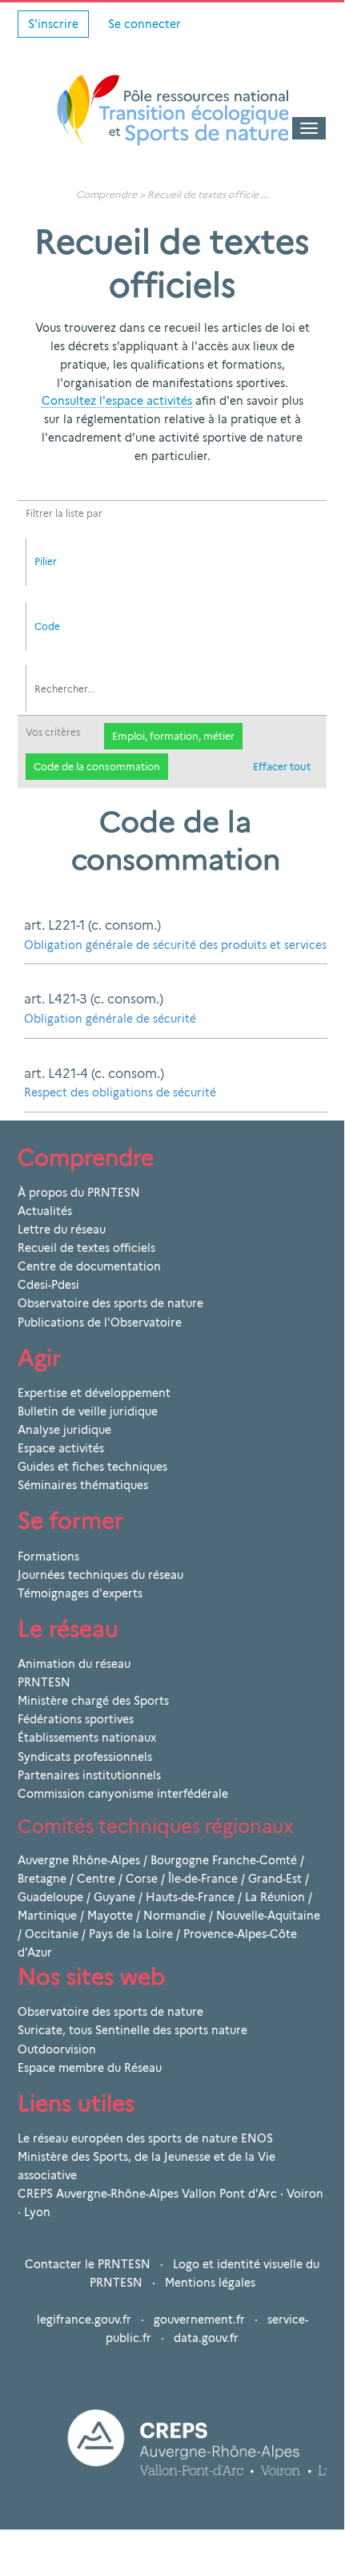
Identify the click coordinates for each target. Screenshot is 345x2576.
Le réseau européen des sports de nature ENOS (145, 2138)
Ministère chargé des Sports (93, 1701)
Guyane (114, 1897)
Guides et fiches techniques (92, 1467)
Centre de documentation (89, 1266)
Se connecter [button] (144, 24)
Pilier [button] (46, 561)
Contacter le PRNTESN (88, 2264)
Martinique (47, 1916)
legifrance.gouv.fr (84, 2320)
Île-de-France (203, 1879)
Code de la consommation (97, 767)
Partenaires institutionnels (89, 1775)
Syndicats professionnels (85, 1757)
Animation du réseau (74, 1664)
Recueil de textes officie (203, 194)
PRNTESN (44, 1682)
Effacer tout (282, 767)
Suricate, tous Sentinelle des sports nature (132, 2030)
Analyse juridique (64, 1430)
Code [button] (47, 626)
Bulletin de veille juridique (88, 1411)
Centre (96, 1879)
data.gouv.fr (206, 2338)
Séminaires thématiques (83, 1485)
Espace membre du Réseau (90, 2068)
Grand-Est (275, 1879)
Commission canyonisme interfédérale (123, 1794)
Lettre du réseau (62, 1229)
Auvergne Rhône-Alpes (79, 1860)
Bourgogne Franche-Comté (224, 1860)
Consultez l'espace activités (117, 401)
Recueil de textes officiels (86, 1248)
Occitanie (52, 1934)
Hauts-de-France (190, 1897)
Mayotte (110, 1916)
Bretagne (42, 1879)
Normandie (175, 1916)
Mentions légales (210, 2283)
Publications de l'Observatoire (100, 1322)
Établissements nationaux (87, 1738)
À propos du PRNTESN (79, 1193)
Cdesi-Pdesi (48, 1285)
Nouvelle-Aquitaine (268, 1916)
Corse (142, 1879)
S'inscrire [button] (53, 24)
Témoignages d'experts (80, 1593)
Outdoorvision (57, 2049)
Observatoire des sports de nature (110, 1303)
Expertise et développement (94, 1393)
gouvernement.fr (199, 2320)
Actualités (45, 1211)
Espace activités (61, 1448)
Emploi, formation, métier (173, 736)
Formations (48, 1557)
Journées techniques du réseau (100, 1575)
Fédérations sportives (76, 1719)
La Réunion (275, 1897)
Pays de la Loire (131, 1934)
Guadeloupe (50, 1897)
